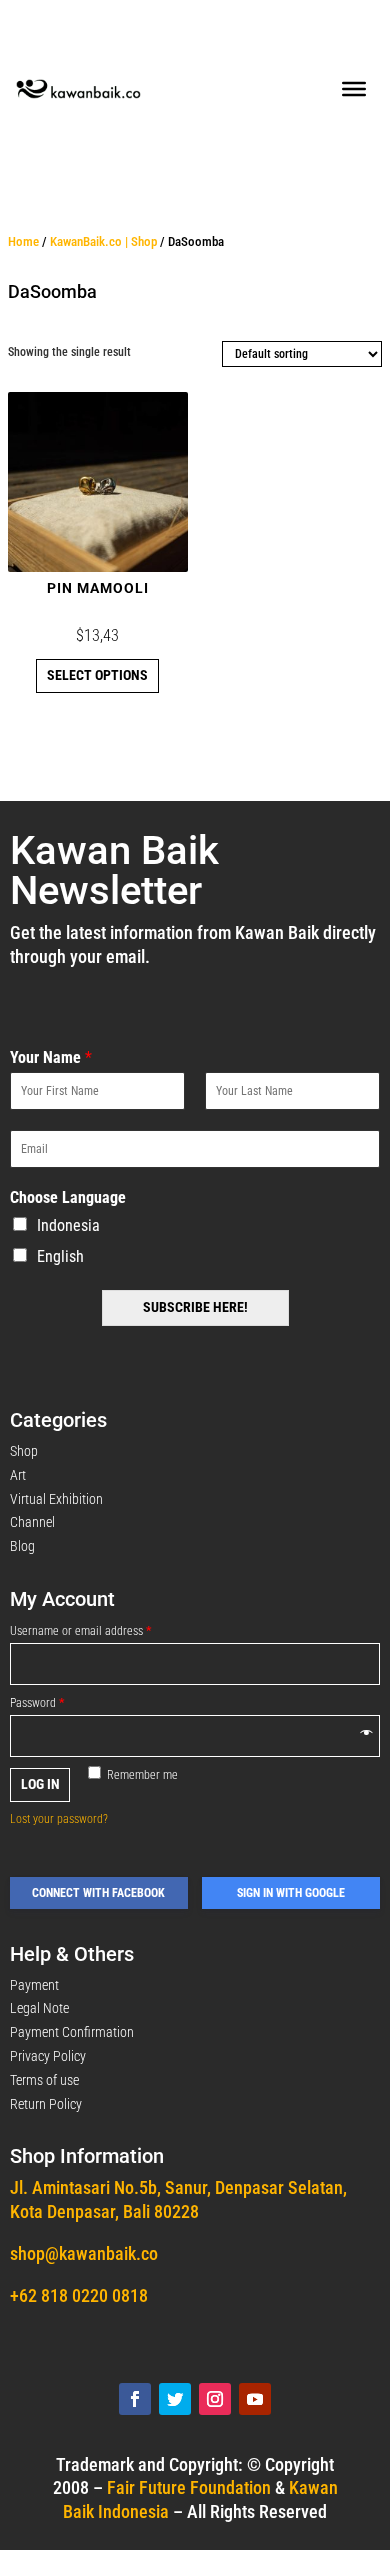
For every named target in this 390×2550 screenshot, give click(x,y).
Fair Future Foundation (189, 2487)
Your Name (51, 1057)
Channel (32, 1522)
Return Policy (46, 2104)
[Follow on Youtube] (255, 2399)
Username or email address (80, 1631)
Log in (40, 1784)
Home (23, 241)
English (60, 1256)
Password (37, 1703)
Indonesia (68, 1225)
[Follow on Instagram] (215, 2399)
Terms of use (44, 2080)
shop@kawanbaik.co (84, 2253)
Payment (34, 1985)
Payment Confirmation (72, 2032)
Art (18, 1475)
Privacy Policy (48, 2056)
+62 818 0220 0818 (79, 2295)
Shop (24, 1451)
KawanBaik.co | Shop (103, 241)
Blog (22, 1546)
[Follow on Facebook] (135, 2399)
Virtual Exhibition (56, 1499)
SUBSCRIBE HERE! (195, 1307)
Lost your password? (59, 1819)
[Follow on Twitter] (175, 2399)
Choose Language (68, 1197)
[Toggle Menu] (354, 89)
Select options (97, 675)
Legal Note (39, 2008)
